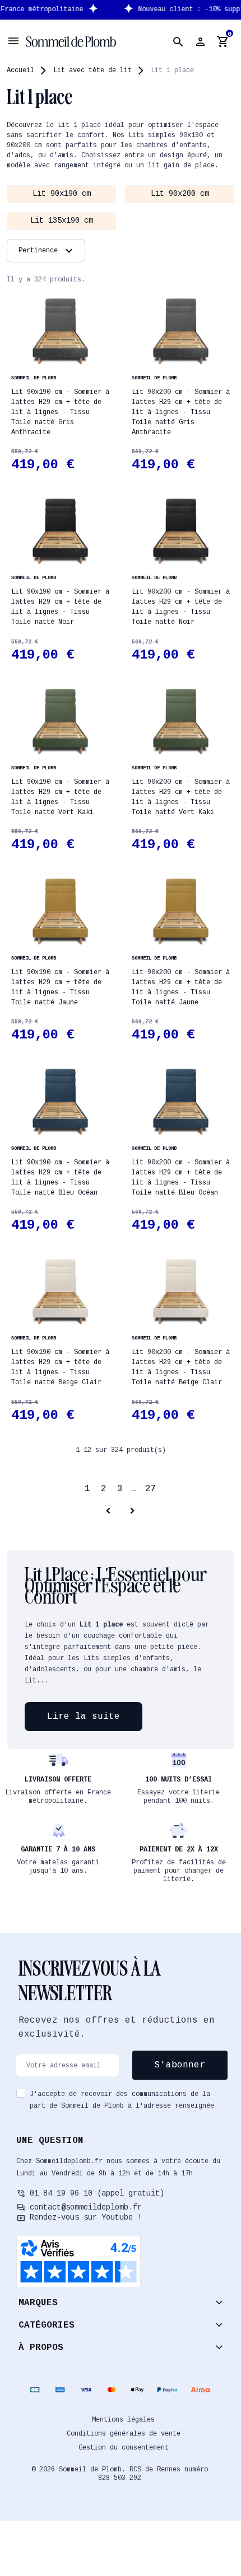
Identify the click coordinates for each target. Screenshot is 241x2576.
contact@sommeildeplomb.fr (86, 2207)
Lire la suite (84, 1717)
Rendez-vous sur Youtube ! (86, 2217)
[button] (178, 42)
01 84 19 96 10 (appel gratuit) (97, 2193)
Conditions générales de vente (124, 2434)
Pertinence (47, 251)
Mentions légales (123, 2420)
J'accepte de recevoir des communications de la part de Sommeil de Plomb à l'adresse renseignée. (124, 2100)
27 (151, 1489)
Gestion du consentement (124, 2448)
